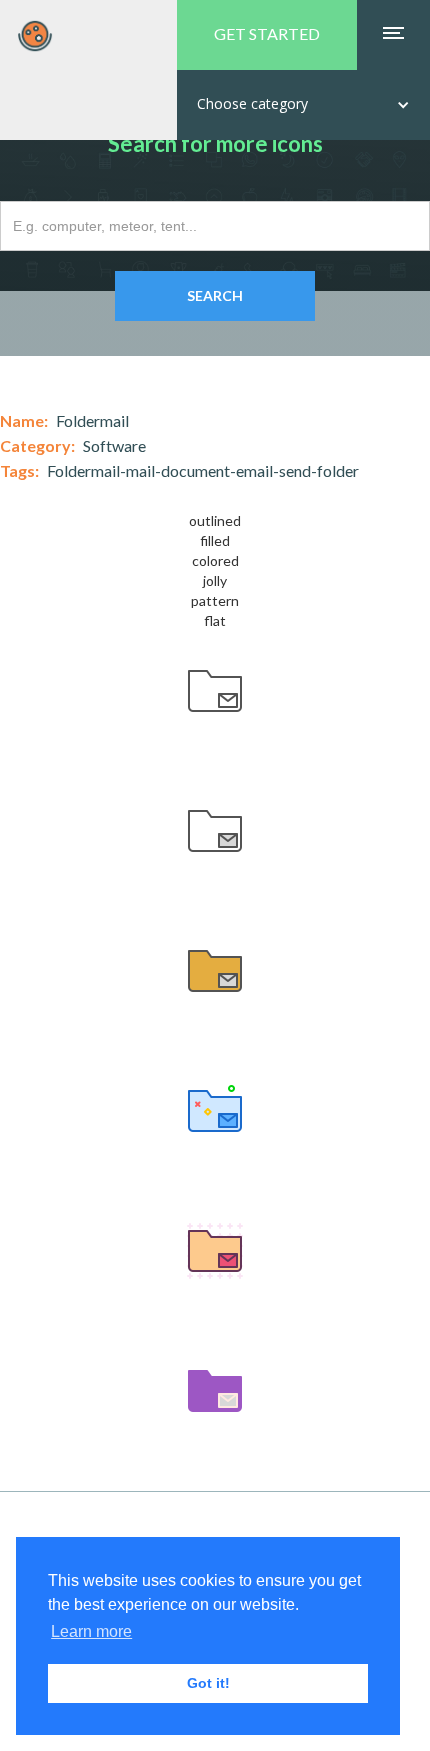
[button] (303, 105)
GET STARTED (267, 33)
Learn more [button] (91, 1631)
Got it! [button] (208, 1683)
